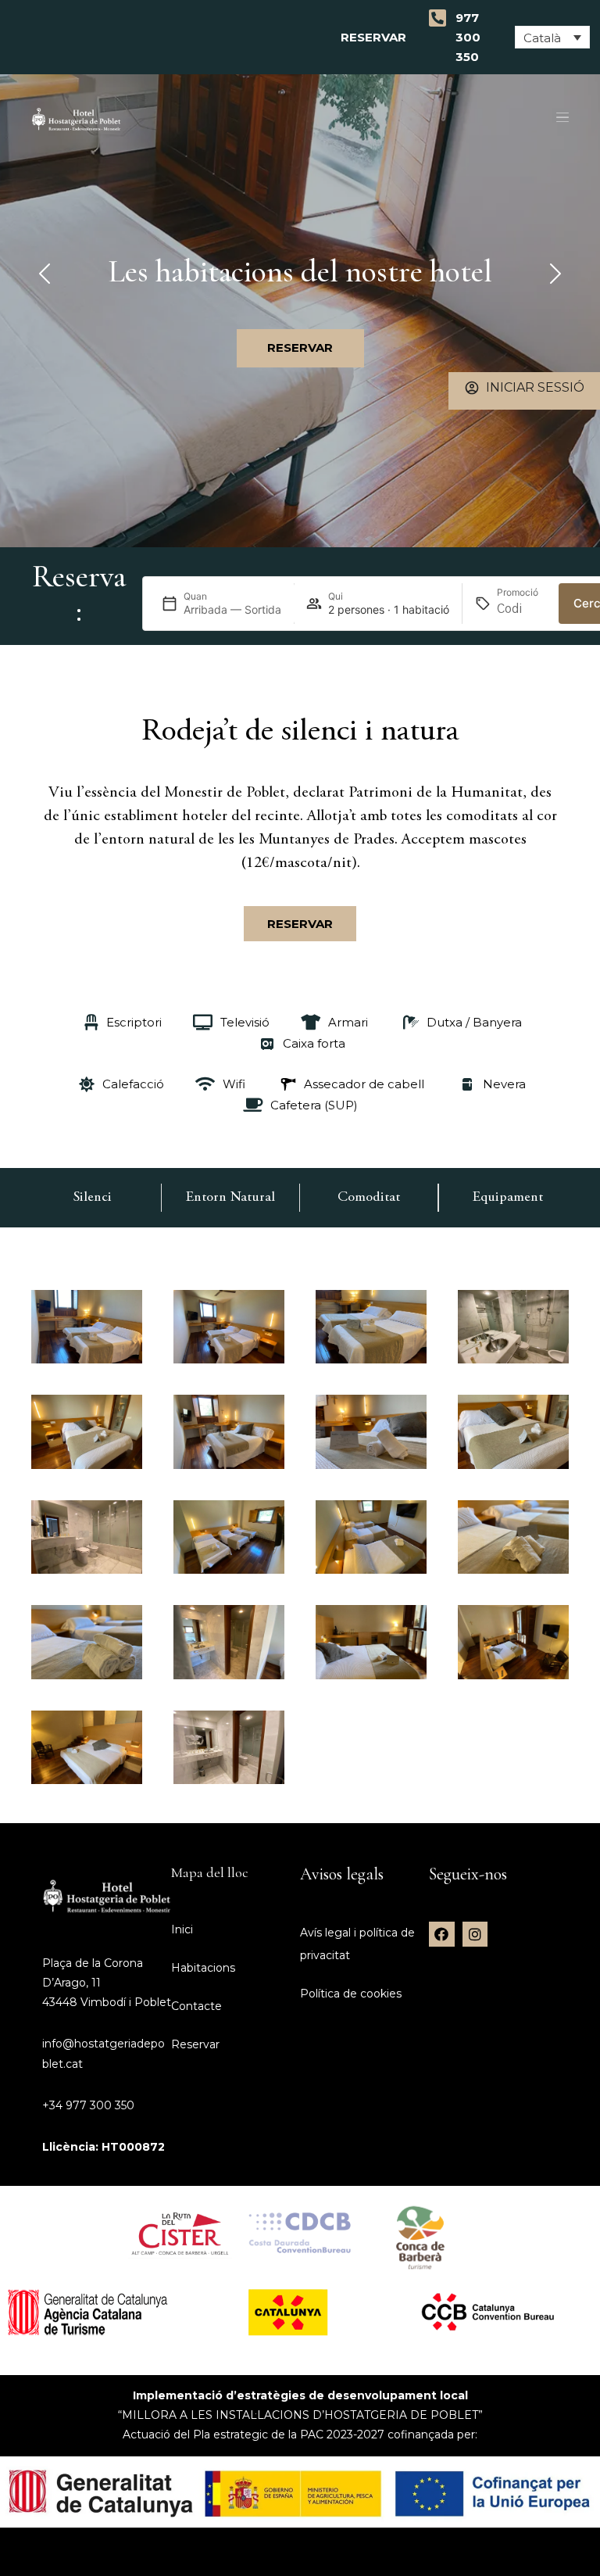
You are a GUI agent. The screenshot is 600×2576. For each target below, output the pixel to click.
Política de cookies (351, 1994)
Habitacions (203, 1968)
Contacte (196, 2006)
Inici (182, 1929)
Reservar (377, 37)
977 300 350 (468, 37)
